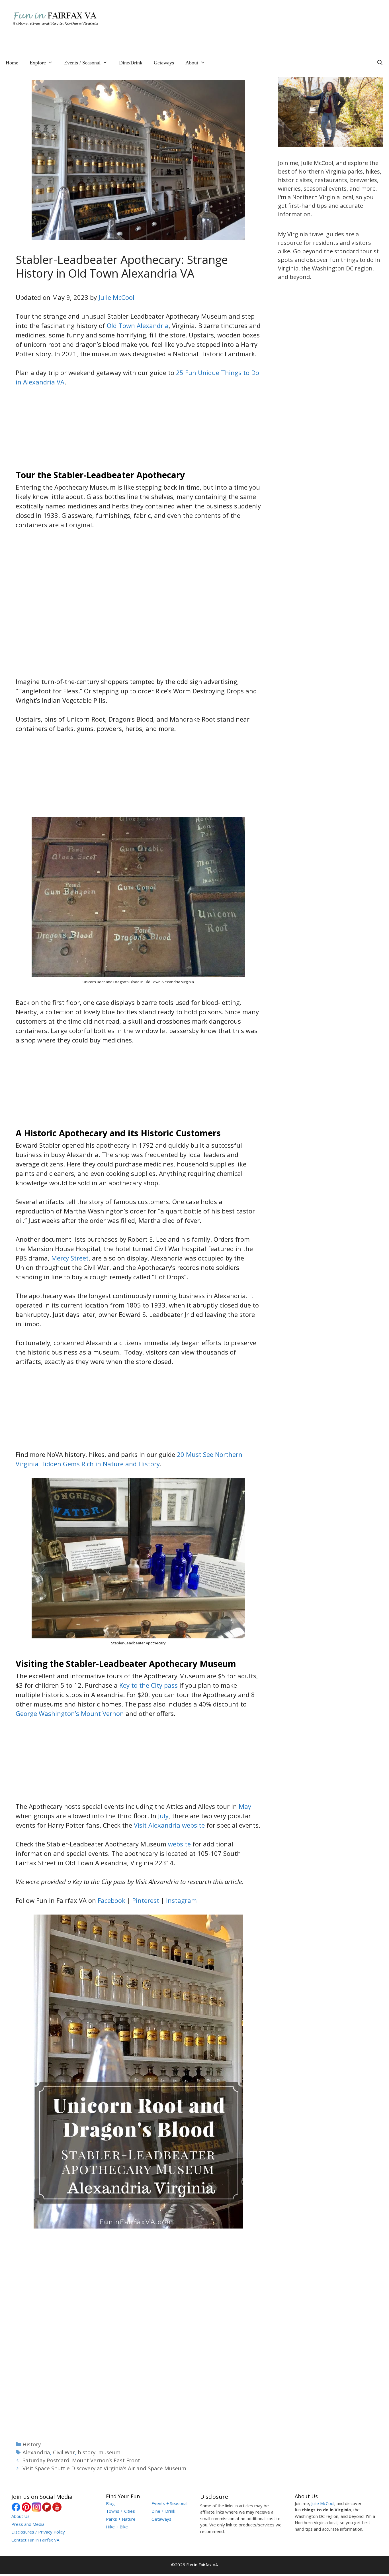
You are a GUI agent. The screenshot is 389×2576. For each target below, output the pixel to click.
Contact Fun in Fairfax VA (35, 2540)
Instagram (181, 1900)
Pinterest (146, 1900)
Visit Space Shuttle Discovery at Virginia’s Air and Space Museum (104, 2468)
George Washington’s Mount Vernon (70, 1713)
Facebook (111, 1900)
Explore (38, 63)
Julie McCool (116, 297)
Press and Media (28, 2524)
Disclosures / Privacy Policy (38, 2532)
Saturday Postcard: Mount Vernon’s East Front (81, 2460)
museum (109, 2452)
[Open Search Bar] (380, 63)
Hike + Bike (117, 2527)
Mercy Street (70, 1258)
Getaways (164, 63)
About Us (21, 2516)
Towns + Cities (120, 2511)
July (163, 1816)
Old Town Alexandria (138, 325)
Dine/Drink (131, 63)
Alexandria (36, 2452)
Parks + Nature (121, 2519)
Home (12, 63)
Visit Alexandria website (169, 1825)
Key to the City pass (149, 1685)
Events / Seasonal (82, 63)
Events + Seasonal (169, 2503)
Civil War (64, 2452)
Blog (110, 2503)
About (192, 63)
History (32, 2444)
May (245, 1806)
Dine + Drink (163, 2511)
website (179, 1844)
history (87, 2452)
